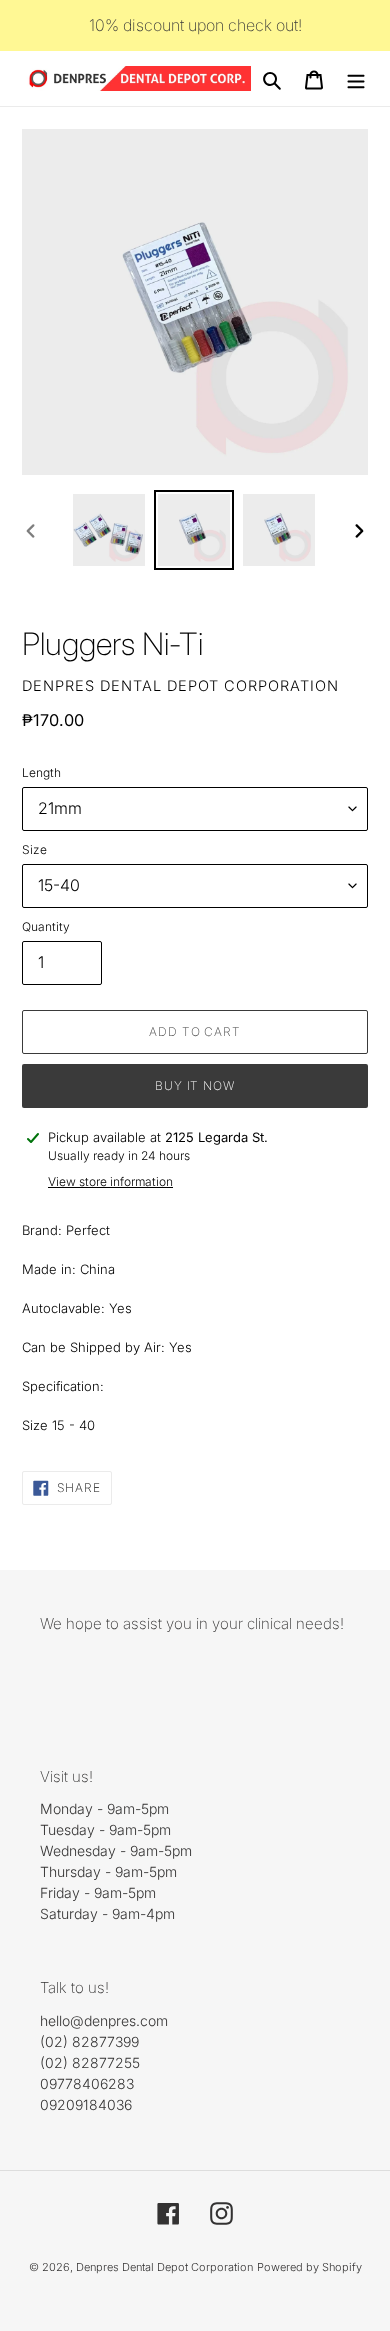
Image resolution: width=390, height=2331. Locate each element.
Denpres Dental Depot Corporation (164, 2267)
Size (34, 849)
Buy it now (195, 1085)
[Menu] (356, 79)
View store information (110, 1181)
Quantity (46, 926)
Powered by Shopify (309, 2267)
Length (41, 772)
